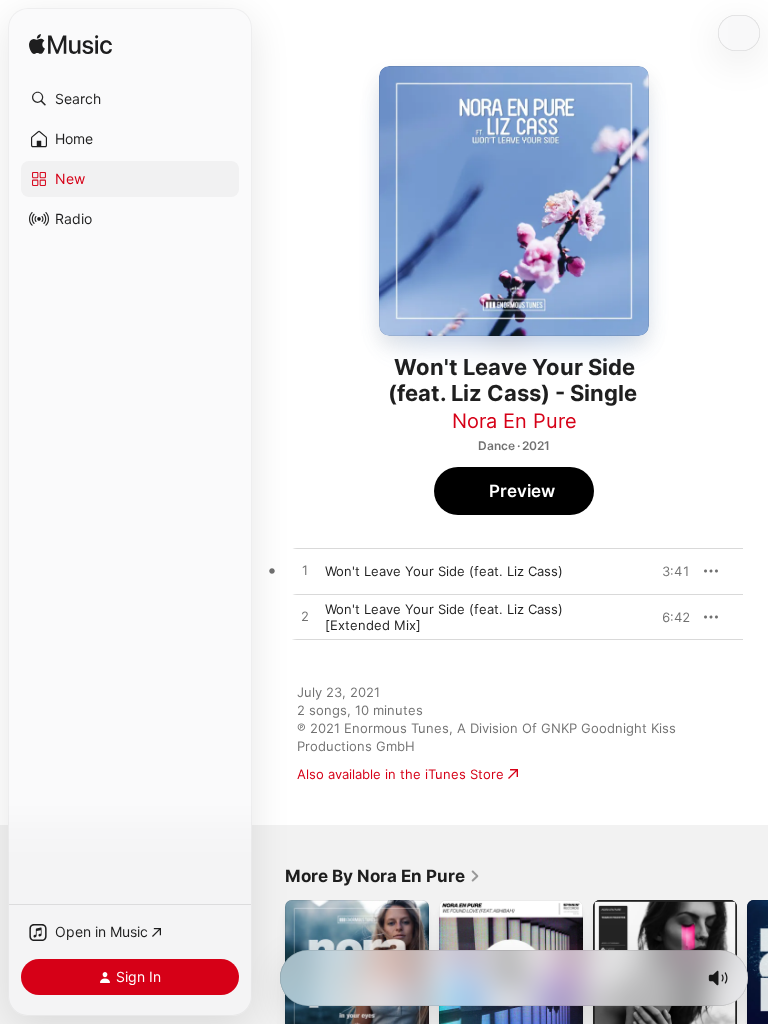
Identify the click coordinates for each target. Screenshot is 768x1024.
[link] (383, 876)
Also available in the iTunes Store (400, 774)
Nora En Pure (514, 421)
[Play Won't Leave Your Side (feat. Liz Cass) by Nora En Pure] (305, 571)
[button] (130, 99)
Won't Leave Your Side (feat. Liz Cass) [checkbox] (444, 571)
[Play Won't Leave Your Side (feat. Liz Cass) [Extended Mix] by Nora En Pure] (305, 617)
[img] (70, 45)
